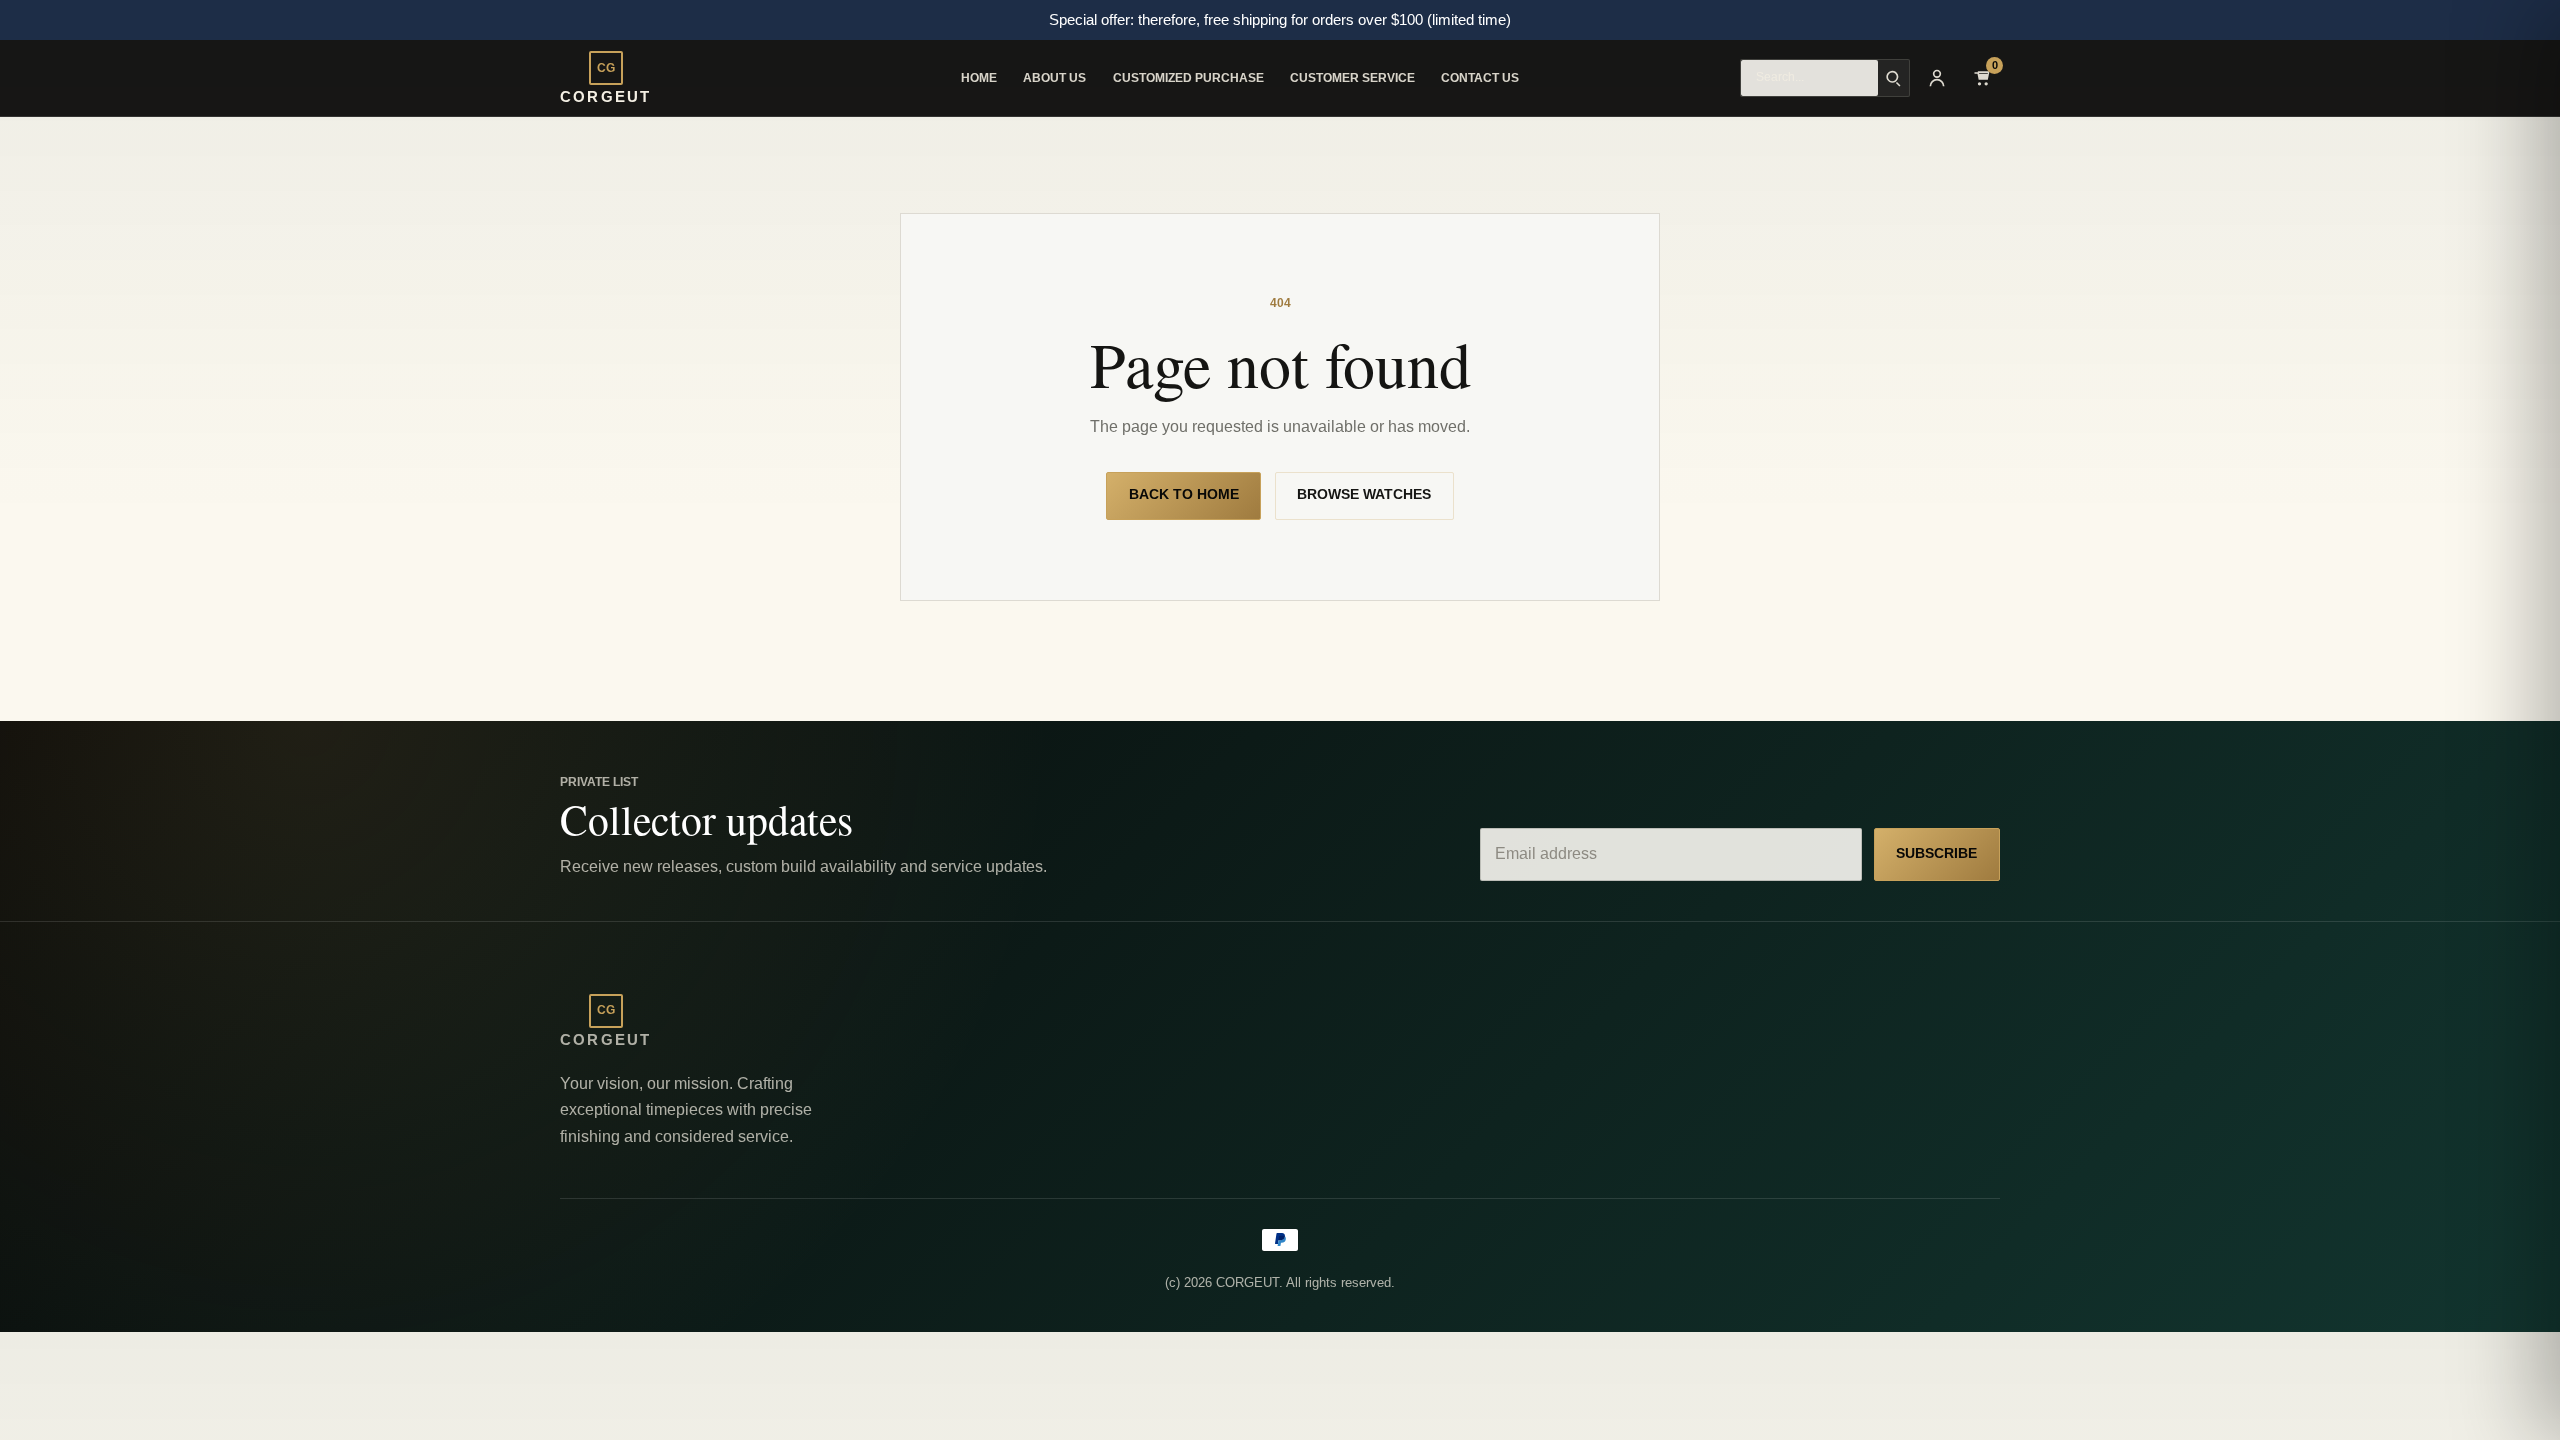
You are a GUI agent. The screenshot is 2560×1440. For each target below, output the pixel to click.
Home (979, 78)
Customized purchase (1188, 78)
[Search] (1893, 78)
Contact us (1480, 78)
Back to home (1184, 494)
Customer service (1352, 78)
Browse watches (1364, 494)
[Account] (1937, 78)
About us (1054, 78)
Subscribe (1936, 853)
